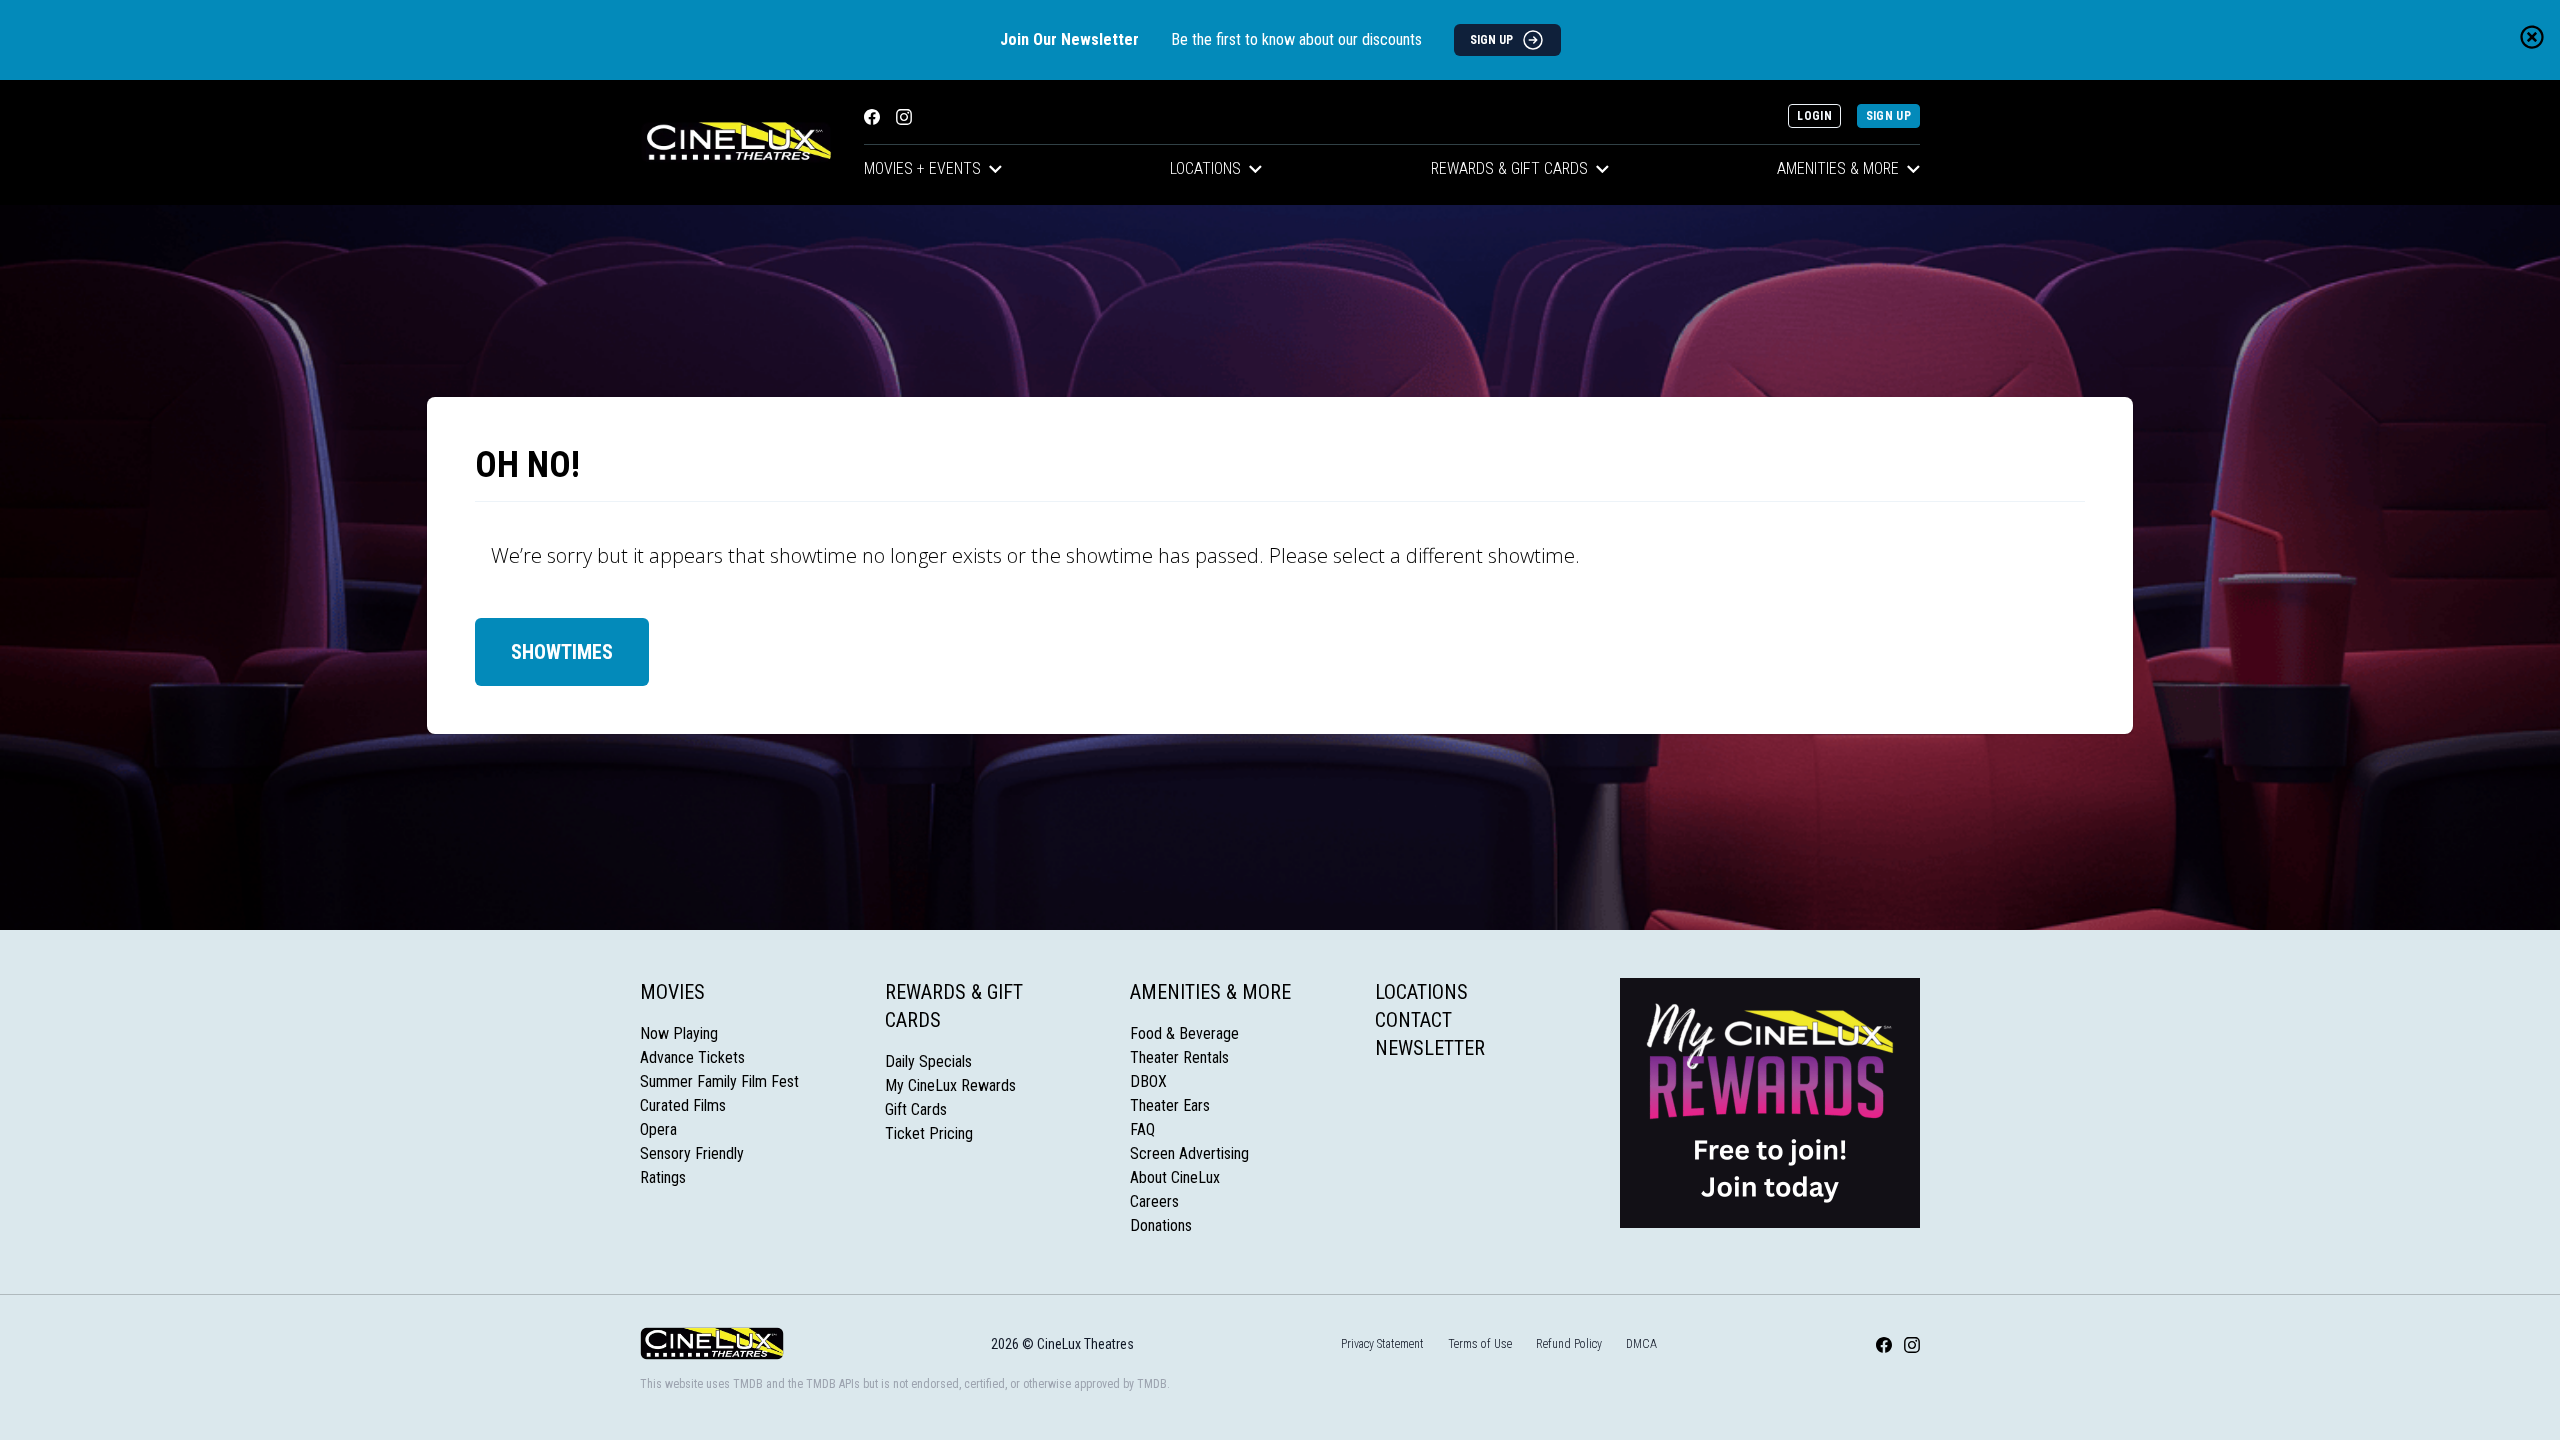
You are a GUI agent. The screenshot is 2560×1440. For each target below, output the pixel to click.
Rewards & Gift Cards (1509, 168)
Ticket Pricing (929, 1133)
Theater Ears (1170, 1105)
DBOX (1148, 1081)
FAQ (1142, 1129)
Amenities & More (1838, 168)
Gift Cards (916, 1109)
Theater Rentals (1179, 1057)
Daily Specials (928, 1061)
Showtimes (562, 652)
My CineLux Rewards (950, 1085)
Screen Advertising (1189, 1153)
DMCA (1641, 1344)
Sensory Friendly (692, 1153)
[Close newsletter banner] (2532, 37)
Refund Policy (1569, 1344)
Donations (1161, 1225)
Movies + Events (922, 168)
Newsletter (1430, 1048)
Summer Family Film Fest (719, 1081)
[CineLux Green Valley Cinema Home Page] (736, 142)
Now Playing (679, 1033)
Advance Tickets (692, 1057)
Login (1814, 116)
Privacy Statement (1382, 1344)
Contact (1413, 1020)
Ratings (663, 1177)
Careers (1154, 1201)
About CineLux (1175, 1177)
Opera (658, 1129)
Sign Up (1888, 116)
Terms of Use (1480, 1344)
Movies (672, 992)
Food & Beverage (1184, 1033)
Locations (1205, 168)
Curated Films (683, 1105)
